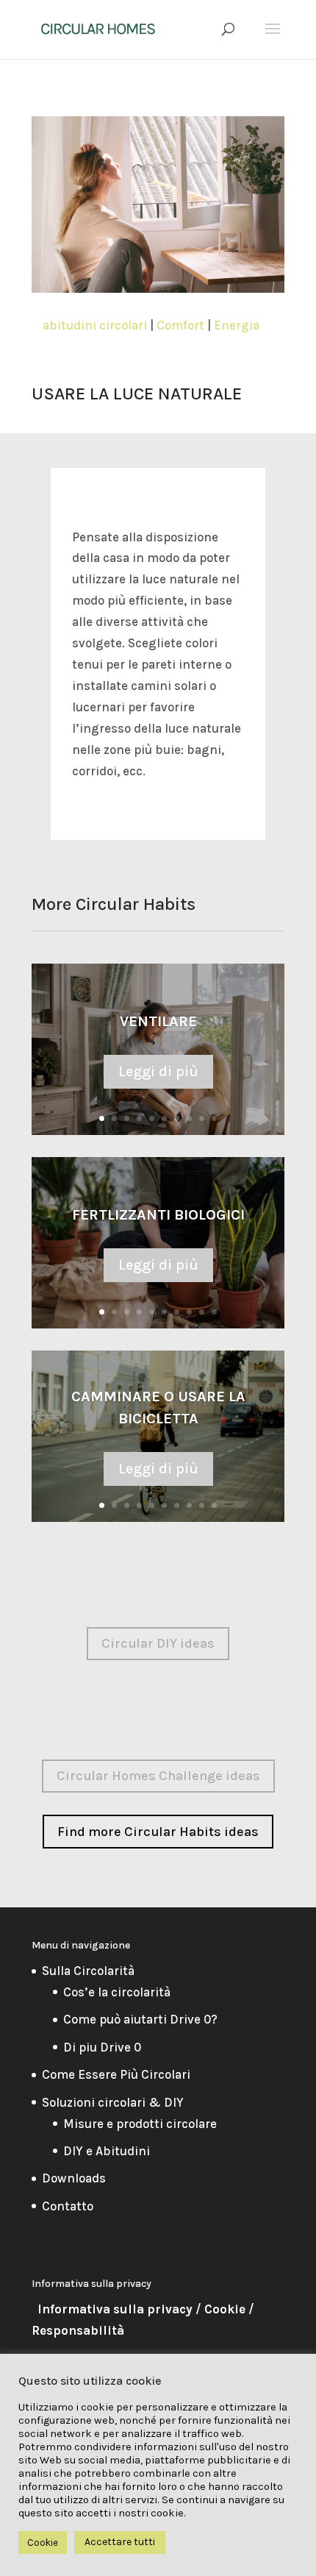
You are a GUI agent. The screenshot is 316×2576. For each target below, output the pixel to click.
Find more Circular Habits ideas (158, 1832)
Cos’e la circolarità (117, 1992)
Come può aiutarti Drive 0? (140, 2019)
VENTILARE (158, 1021)
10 (214, 1118)
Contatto (68, 2206)
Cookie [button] (43, 2543)
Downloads (74, 2178)
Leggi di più (158, 1071)
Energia (237, 325)
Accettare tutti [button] (120, 2542)
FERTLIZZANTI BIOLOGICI (158, 1215)
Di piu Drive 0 (102, 2047)
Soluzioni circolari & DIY (113, 2102)
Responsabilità (78, 2330)
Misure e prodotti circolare (140, 2124)
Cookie (225, 2309)
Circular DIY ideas (158, 1643)
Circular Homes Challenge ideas (158, 1776)
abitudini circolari (95, 325)
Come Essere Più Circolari (116, 2074)
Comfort (180, 325)
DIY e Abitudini (107, 2151)
